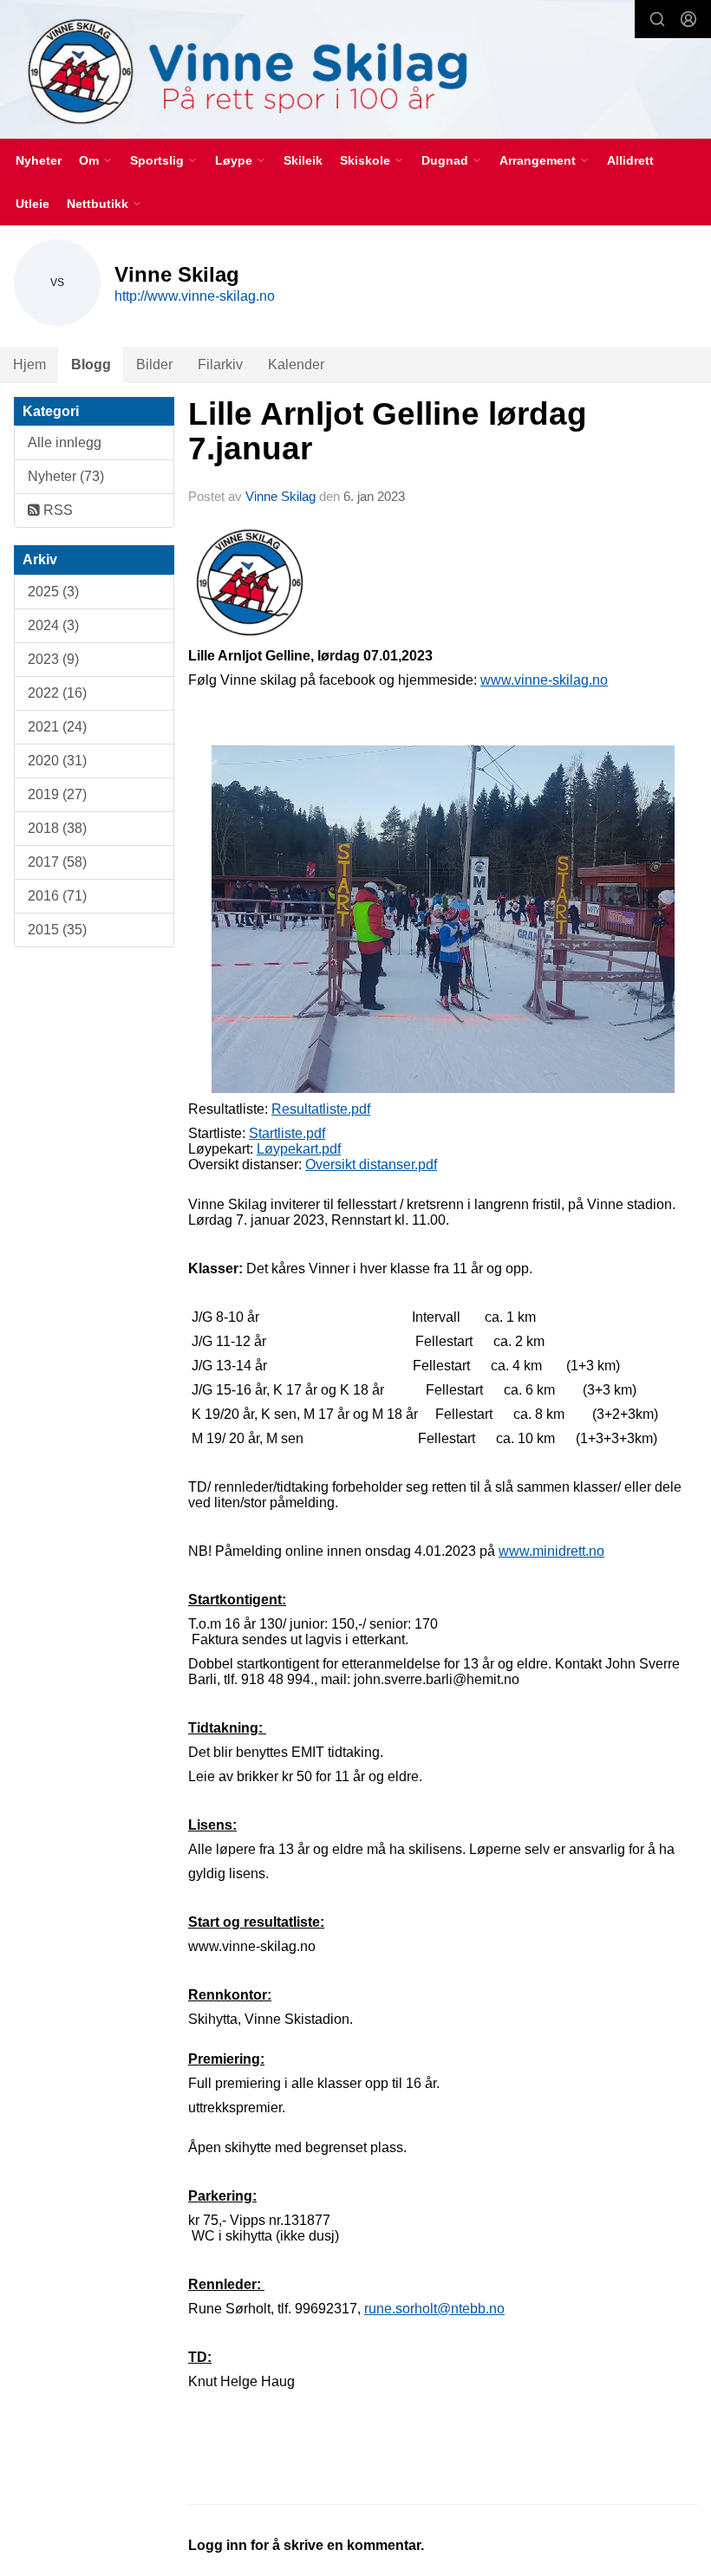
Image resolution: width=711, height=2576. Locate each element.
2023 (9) (53, 659)
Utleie (33, 204)
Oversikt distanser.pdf (371, 1164)
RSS (56, 510)
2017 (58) (57, 862)
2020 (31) (57, 761)
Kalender (296, 364)
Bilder (154, 364)
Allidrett (630, 160)
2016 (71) (57, 896)
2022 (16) (57, 693)
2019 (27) (57, 794)
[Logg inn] (688, 19)
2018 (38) (57, 828)
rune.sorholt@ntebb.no (434, 2309)
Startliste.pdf (287, 1133)
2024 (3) (53, 625)
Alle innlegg (65, 442)
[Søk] (657, 19)
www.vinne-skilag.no (544, 680)
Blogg (91, 364)
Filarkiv (220, 364)
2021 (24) (57, 727)
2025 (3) (53, 592)
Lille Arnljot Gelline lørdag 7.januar (388, 432)
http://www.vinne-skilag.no (195, 296)
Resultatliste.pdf (321, 1109)
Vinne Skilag (280, 496)
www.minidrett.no (551, 1551)
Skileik (303, 160)
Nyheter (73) (66, 476)
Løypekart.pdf (299, 1149)
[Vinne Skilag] (355, 72)
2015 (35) (57, 930)
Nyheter (39, 160)
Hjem (29, 364)
